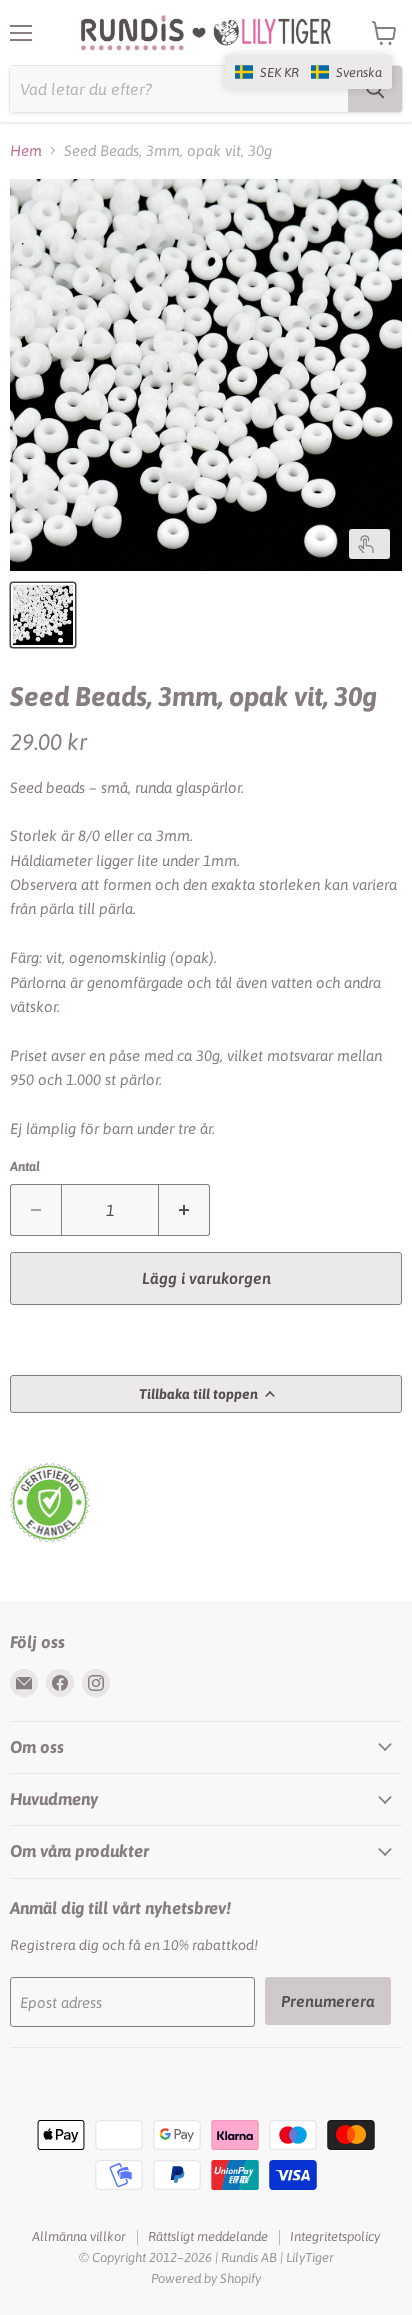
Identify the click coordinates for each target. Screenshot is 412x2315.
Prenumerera (328, 2001)
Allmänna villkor (79, 2236)
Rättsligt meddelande (208, 2236)
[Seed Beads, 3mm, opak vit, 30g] (43, 615)
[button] (308, 72)
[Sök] (375, 89)
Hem (26, 150)
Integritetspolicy (335, 2236)
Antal (25, 1166)
